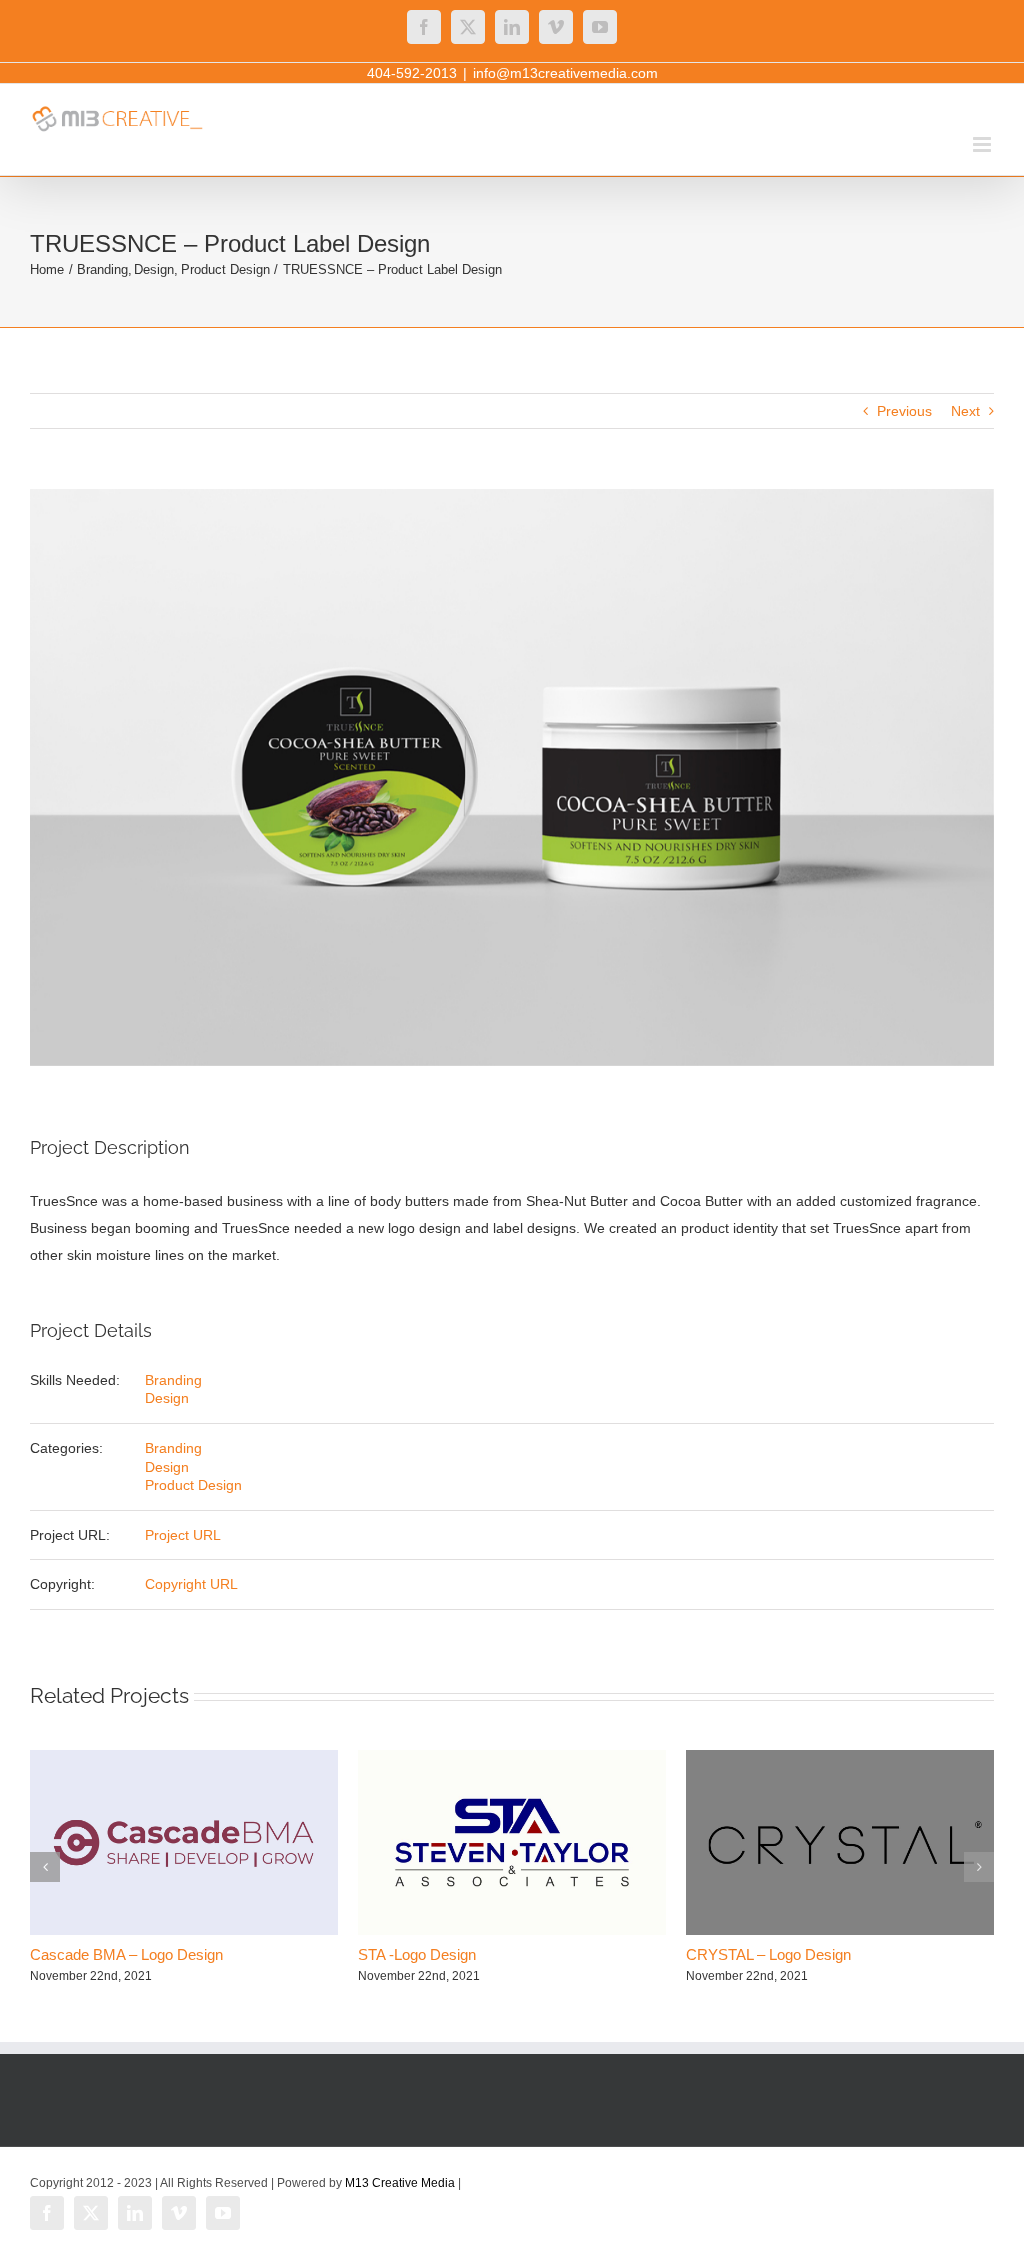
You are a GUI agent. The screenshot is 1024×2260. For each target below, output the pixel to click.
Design (167, 1398)
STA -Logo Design (417, 1954)
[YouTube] (600, 27)
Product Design (193, 1485)
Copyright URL (191, 1584)
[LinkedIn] (512, 27)
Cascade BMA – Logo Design (126, 1954)
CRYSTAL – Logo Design (768, 1954)
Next (965, 411)
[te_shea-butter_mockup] (512, 777)
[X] (468, 27)
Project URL (183, 1535)
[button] (45, 1867)
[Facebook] (424, 27)
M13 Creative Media (400, 2183)
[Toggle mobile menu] (983, 144)
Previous (904, 411)
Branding (173, 1380)
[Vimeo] (556, 27)
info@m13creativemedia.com (565, 73)
